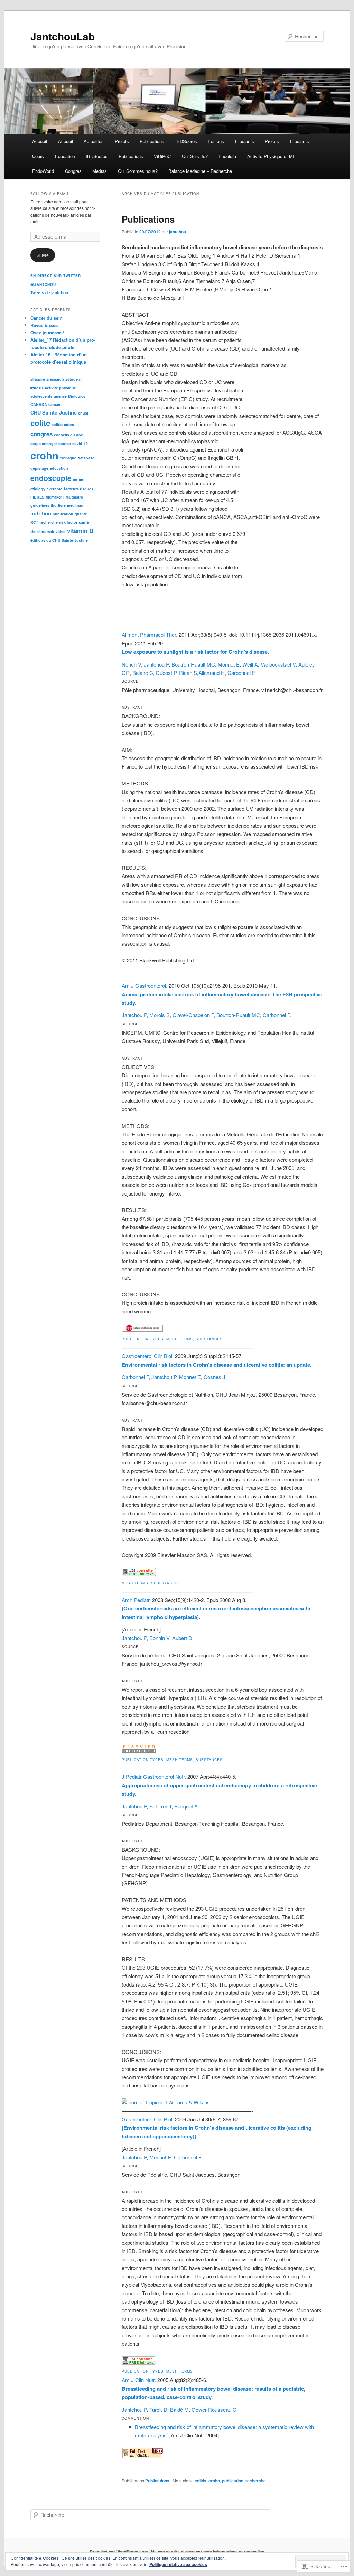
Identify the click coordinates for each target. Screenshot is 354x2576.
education (59, 468)
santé (84, 522)
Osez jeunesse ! (47, 332)
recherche (256, 2481)
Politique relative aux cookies (178, 2564)
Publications (152, 141)
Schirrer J (160, 1806)
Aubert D (182, 1638)
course (65, 443)
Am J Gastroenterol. (145, 985)
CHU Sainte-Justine (54, 412)
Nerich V (131, 664)
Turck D (158, 2410)
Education (65, 156)
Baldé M (179, 2410)
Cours (38, 156)
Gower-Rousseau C (214, 2410)
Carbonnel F (241, 673)
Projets (122, 141)
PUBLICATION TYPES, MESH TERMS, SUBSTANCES (172, 1339)
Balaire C (143, 673)
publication (233, 2481)
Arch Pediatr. (136, 1600)
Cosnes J (215, 1377)
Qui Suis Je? (195, 156)
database (86, 458)
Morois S (160, 1015)
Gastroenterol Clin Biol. (148, 1356)
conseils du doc (68, 435)
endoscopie (51, 478)
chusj (83, 413)
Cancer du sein (46, 318)
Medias (100, 171)
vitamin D (80, 531)
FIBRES (37, 497)
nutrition (41, 513)
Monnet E (229, 664)
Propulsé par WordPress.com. (119, 2552)
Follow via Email (50, 194)
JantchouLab (63, 36)
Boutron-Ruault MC (193, 664)
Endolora (227, 156)
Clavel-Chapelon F (193, 1015)
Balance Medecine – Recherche (200, 171)
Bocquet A (186, 1806)
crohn (214, 2481)
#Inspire (38, 379)
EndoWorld (43, 171)
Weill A (250, 664)
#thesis (37, 388)
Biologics (77, 396)
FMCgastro (73, 497)
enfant (79, 479)
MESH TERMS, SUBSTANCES (150, 1583)
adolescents (41, 396)
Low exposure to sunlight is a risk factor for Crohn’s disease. (195, 652)
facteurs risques (79, 489)
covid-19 (80, 443)
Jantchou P (156, 664)
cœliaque (68, 458)
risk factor (68, 522)
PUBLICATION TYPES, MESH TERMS (157, 2371)
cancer (54, 404)
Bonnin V (159, 1638)
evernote (55, 489)
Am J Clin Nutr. (139, 2380)
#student (73, 379)
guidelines (40, 505)
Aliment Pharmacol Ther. (150, 635)
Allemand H (212, 673)
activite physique (60, 388)
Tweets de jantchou (49, 292)
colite (40, 423)
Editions (216, 141)
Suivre (43, 255)
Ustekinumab (42, 532)
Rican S (188, 673)
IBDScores (186, 141)
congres (41, 434)
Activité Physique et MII (271, 156)
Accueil (40, 141)
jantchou (178, 232)
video (61, 532)
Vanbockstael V (278, 664)
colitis (201, 2481)
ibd (54, 505)
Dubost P (166, 673)
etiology (38, 489)
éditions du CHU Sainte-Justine (59, 540)
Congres (73, 171)
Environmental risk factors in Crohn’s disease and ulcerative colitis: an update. (217, 1365)
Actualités (94, 141)
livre (62, 505)
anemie (60, 396)
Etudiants (245, 141)
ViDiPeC (162, 156)
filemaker (54, 497)
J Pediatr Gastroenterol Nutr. (154, 1777)
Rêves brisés (44, 325)
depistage (39, 468)
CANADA (39, 404)
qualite (81, 514)
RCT (34, 522)
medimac (75, 505)
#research (55, 379)
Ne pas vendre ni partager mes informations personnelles (208, 2552)
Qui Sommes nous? (138, 171)
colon (69, 424)
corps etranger (44, 443)
